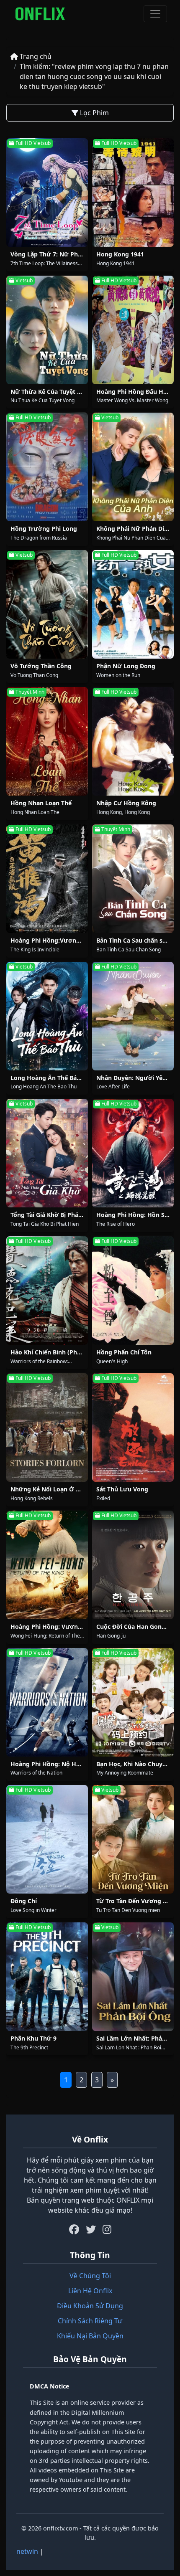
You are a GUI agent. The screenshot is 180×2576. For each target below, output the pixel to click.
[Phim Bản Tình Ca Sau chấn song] (133, 879)
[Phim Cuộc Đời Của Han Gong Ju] (133, 1565)
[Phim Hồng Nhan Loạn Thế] (47, 741)
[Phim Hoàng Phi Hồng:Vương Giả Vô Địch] (47, 879)
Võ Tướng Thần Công (41, 666)
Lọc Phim (94, 113)
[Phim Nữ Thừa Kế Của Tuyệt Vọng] (47, 330)
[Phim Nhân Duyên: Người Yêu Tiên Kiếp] (133, 1016)
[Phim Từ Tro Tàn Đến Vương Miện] (133, 1839)
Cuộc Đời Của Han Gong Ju (135, 1626)
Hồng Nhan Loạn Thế (41, 803)
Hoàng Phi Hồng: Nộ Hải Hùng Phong (65, 1764)
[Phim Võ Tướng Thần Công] (47, 604)
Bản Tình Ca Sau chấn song (135, 940)
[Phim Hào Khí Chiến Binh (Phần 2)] (47, 1291)
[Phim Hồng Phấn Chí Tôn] (133, 1291)
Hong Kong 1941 (120, 254)
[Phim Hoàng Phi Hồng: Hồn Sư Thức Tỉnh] (133, 1153)
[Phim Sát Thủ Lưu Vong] (133, 1427)
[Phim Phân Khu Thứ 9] (47, 1977)
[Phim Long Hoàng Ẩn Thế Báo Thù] (47, 1016)
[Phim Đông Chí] (47, 1839)
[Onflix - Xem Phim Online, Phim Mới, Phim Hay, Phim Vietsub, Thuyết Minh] (40, 14)
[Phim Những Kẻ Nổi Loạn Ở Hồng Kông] (47, 1427)
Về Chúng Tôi (90, 2276)
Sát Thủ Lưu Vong (122, 1489)
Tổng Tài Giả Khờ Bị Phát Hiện (53, 1215)
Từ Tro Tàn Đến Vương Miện (137, 1901)
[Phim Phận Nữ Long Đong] (133, 604)
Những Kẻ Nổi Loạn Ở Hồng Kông (59, 1489)
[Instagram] (107, 2229)
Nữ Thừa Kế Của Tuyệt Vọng (51, 392)
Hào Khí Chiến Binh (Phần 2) (51, 1352)
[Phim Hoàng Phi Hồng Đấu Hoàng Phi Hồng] (133, 330)
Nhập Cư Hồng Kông (126, 803)
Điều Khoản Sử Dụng (90, 2306)
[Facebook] (74, 2229)
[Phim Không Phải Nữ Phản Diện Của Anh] (133, 467)
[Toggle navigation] (155, 14)
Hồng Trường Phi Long (44, 529)
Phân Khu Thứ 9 (33, 2038)
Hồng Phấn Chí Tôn (124, 1352)
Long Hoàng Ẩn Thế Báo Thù (52, 1078)
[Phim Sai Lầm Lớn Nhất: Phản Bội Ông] (133, 1977)
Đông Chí (24, 1901)
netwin (27, 2551)
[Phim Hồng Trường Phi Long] (47, 467)
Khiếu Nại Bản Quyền (90, 2336)
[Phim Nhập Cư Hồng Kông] (133, 741)
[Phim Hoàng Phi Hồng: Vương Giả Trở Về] (47, 1565)
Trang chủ (35, 56)
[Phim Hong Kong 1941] (133, 193)
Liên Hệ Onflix (90, 2291)
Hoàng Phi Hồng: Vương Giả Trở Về (62, 1626)
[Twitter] (91, 2229)
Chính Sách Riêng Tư (90, 2321)
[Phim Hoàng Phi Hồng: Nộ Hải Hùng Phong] (47, 1702)
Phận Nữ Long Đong (126, 666)
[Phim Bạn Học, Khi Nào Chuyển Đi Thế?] (133, 1702)
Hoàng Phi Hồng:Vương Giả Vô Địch (62, 940)
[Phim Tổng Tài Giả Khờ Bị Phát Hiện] (47, 1153)
